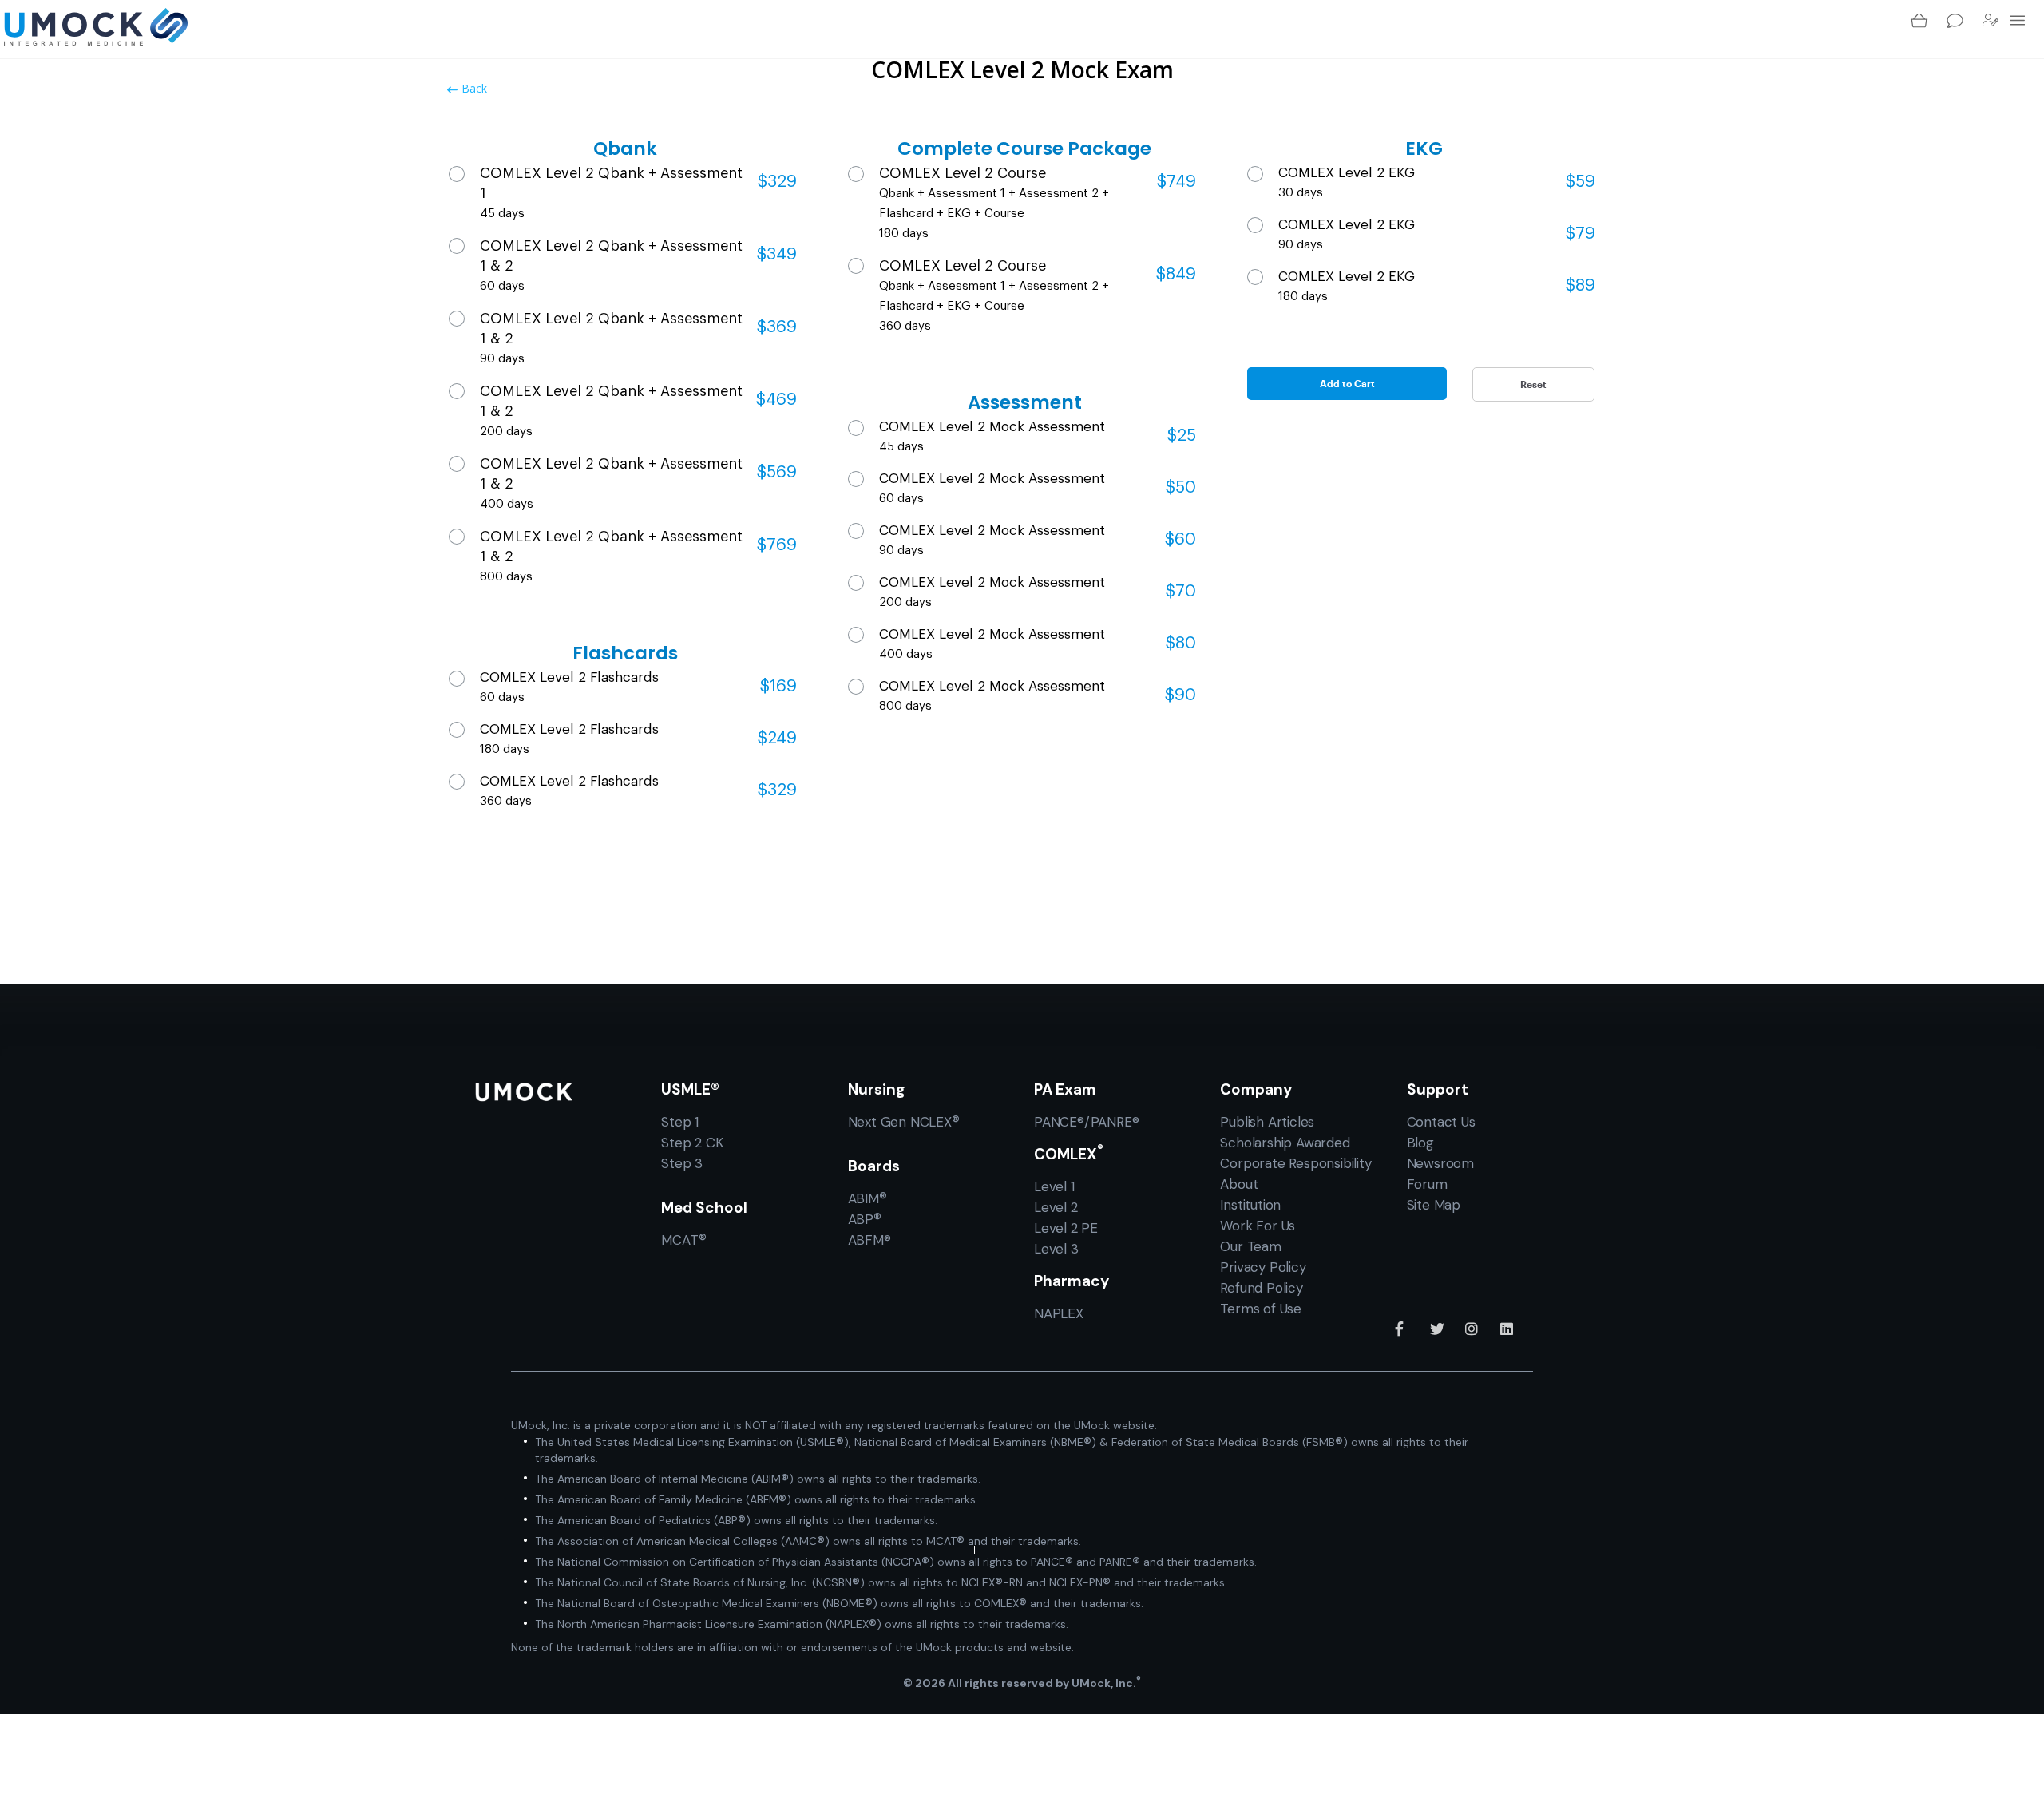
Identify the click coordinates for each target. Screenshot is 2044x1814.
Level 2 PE (1066, 1228)
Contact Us (1441, 1122)
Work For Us (1258, 1226)
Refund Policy (1261, 1288)
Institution (1250, 1205)
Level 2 (1056, 1207)
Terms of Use (1261, 1309)
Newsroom (1440, 1163)
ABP (865, 1219)
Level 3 (1056, 1249)
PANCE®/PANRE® (1086, 1122)
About (1239, 1184)
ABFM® (869, 1240)
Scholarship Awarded (1285, 1143)
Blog (1420, 1143)
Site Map (1434, 1205)
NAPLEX (1059, 1313)
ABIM (868, 1198)
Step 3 (682, 1163)
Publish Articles (1267, 1122)
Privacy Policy (1263, 1267)
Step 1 (680, 1122)
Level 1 (1054, 1186)
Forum (1427, 1184)
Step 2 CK (692, 1143)
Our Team (1250, 1246)
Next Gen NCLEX (904, 1121)
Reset (1533, 384)
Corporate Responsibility (1295, 1163)
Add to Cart (1347, 383)
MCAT (683, 1240)
